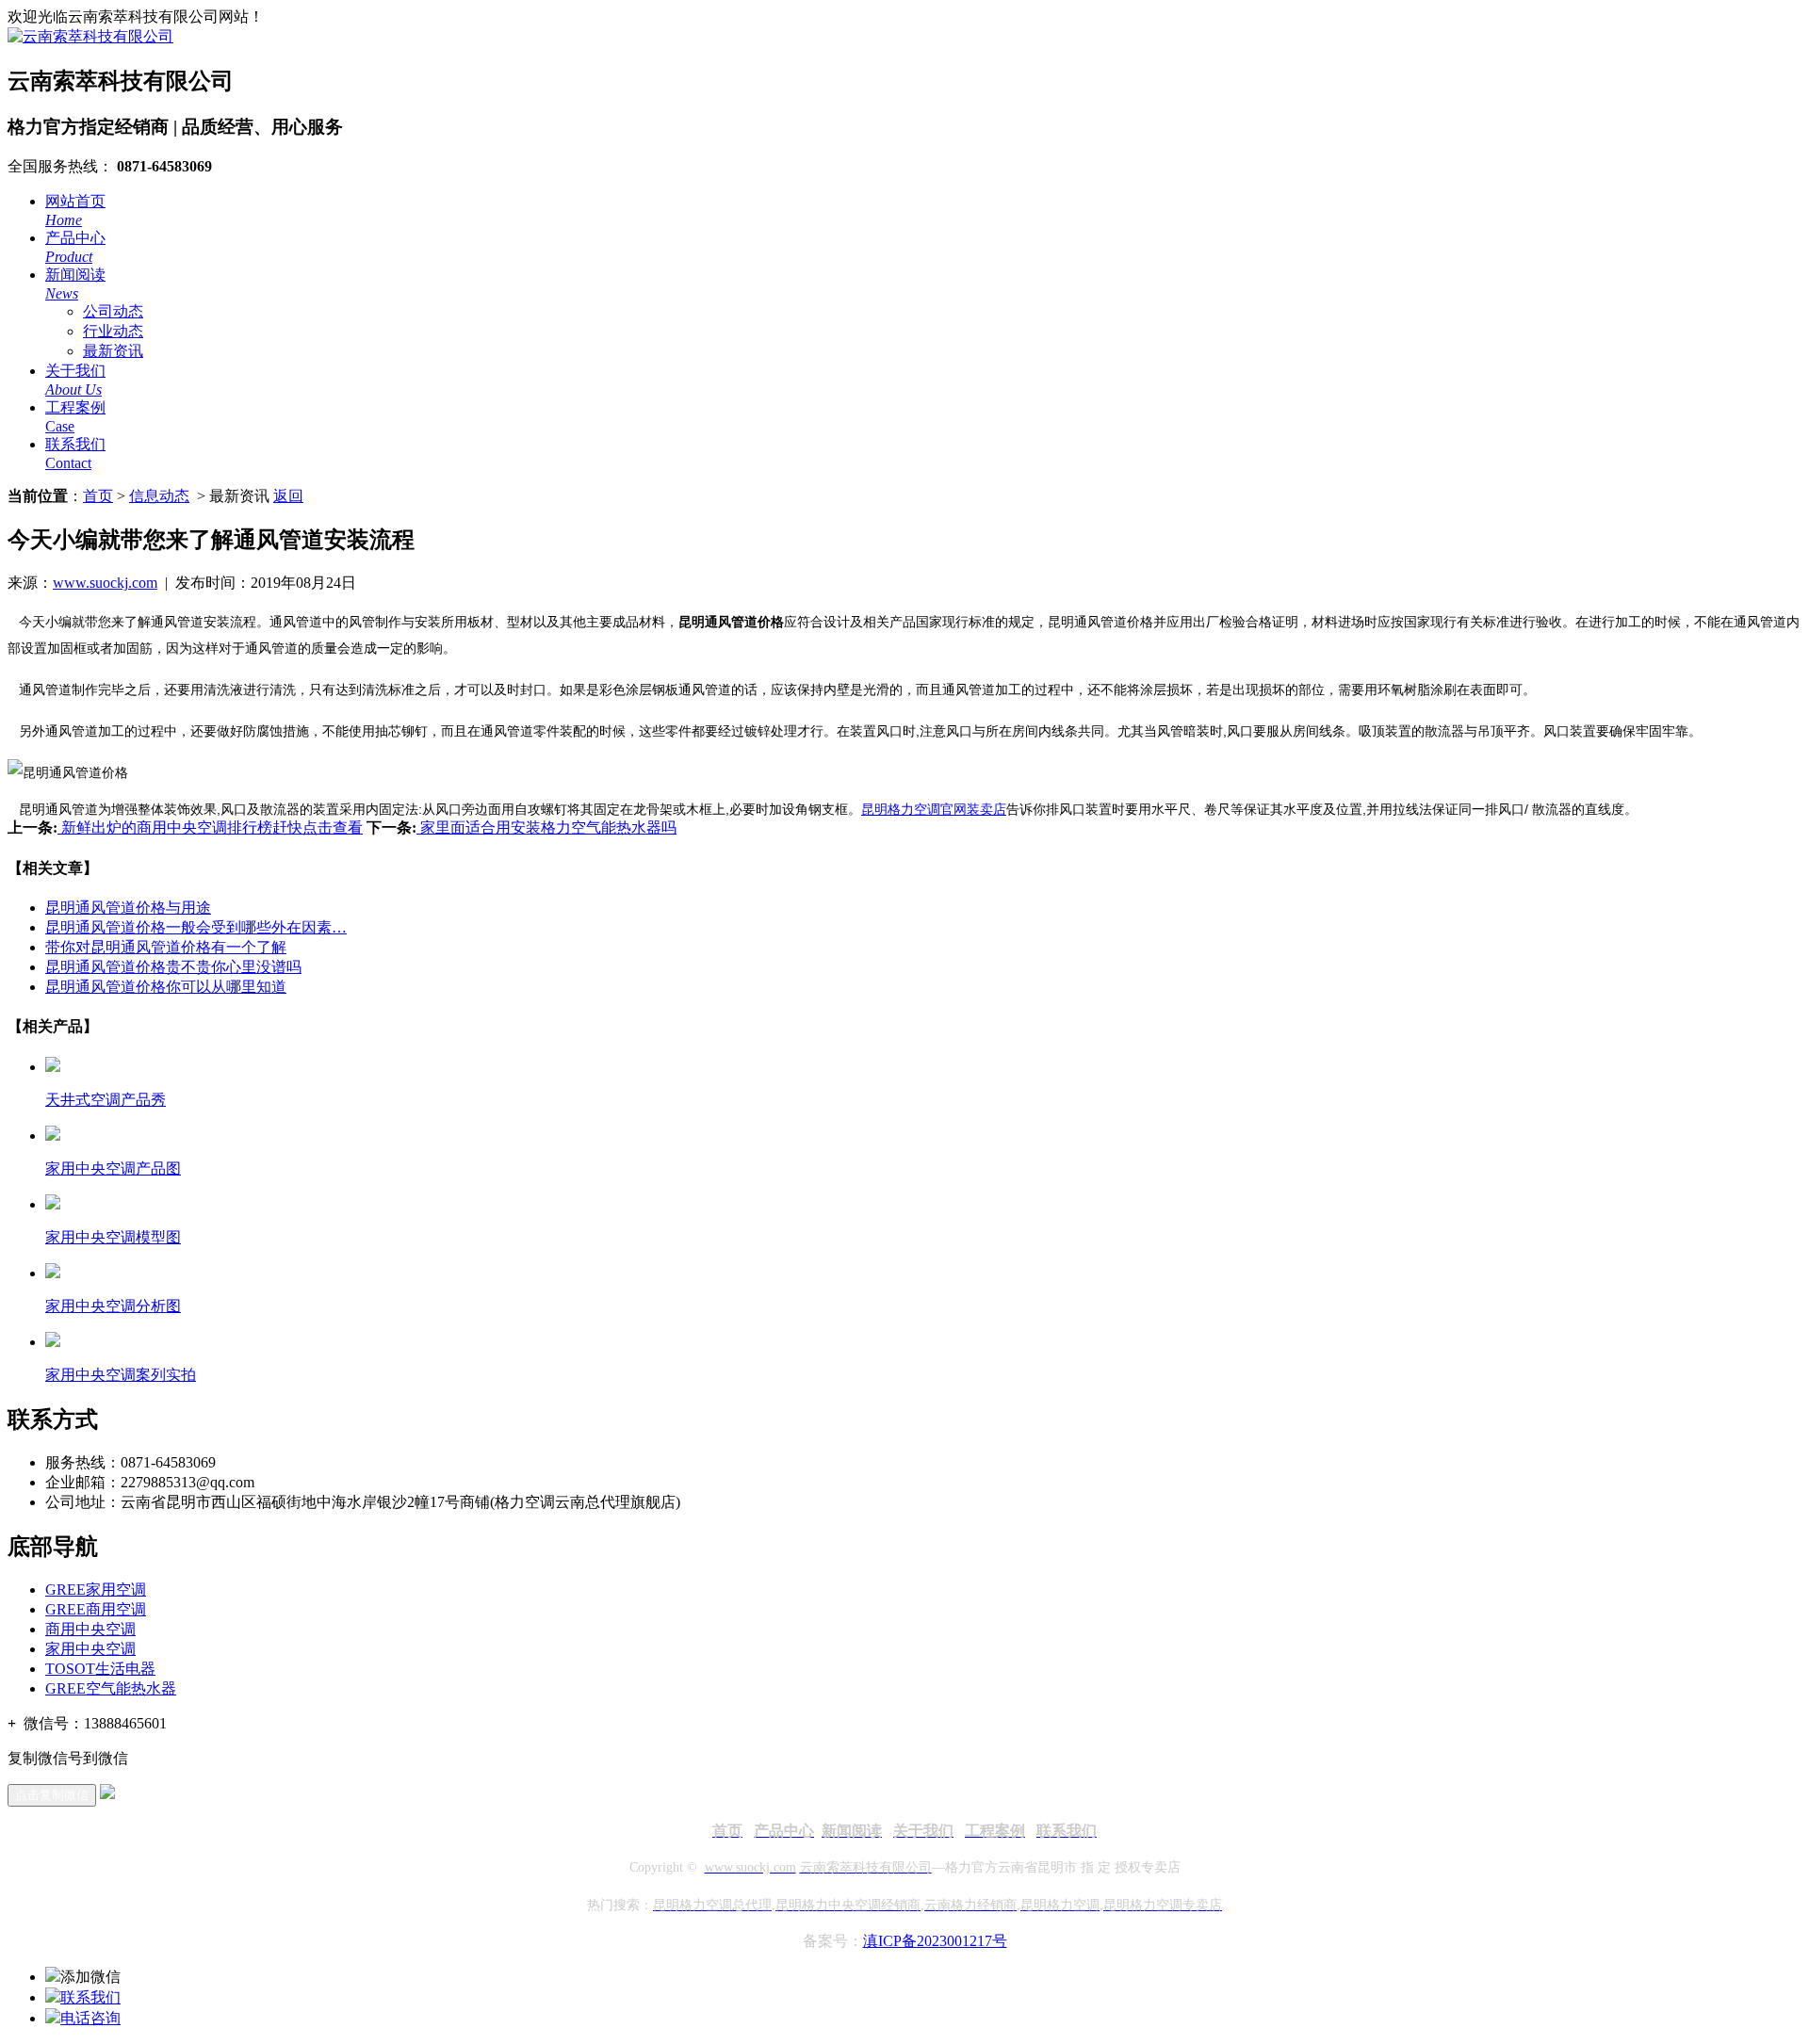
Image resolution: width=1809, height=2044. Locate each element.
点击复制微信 (52, 1795)
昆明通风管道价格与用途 (128, 908)
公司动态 (113, 311)
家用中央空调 (90, 1649)
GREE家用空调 (96, 1590)
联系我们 (90, 1997)
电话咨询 (90, 2018)
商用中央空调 (90, 1629)
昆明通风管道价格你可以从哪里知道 (166, 987)
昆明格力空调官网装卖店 (934, 809)
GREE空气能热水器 (111, 1688)
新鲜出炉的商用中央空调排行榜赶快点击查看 (210, 827)
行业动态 (113, 331)
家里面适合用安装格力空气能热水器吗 (546, 827)
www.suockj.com (105, 583)
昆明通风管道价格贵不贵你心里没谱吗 (173, 967)
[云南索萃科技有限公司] (90, 36)
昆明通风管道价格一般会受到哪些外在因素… (196, 927)
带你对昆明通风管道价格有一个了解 (166, 947)
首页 (98, 496)
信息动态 (159, 496)
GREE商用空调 (96, 1609)
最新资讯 (113, 351)
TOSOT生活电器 (100, 1669)
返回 (288, 496)
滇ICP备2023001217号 (935, 1941)
